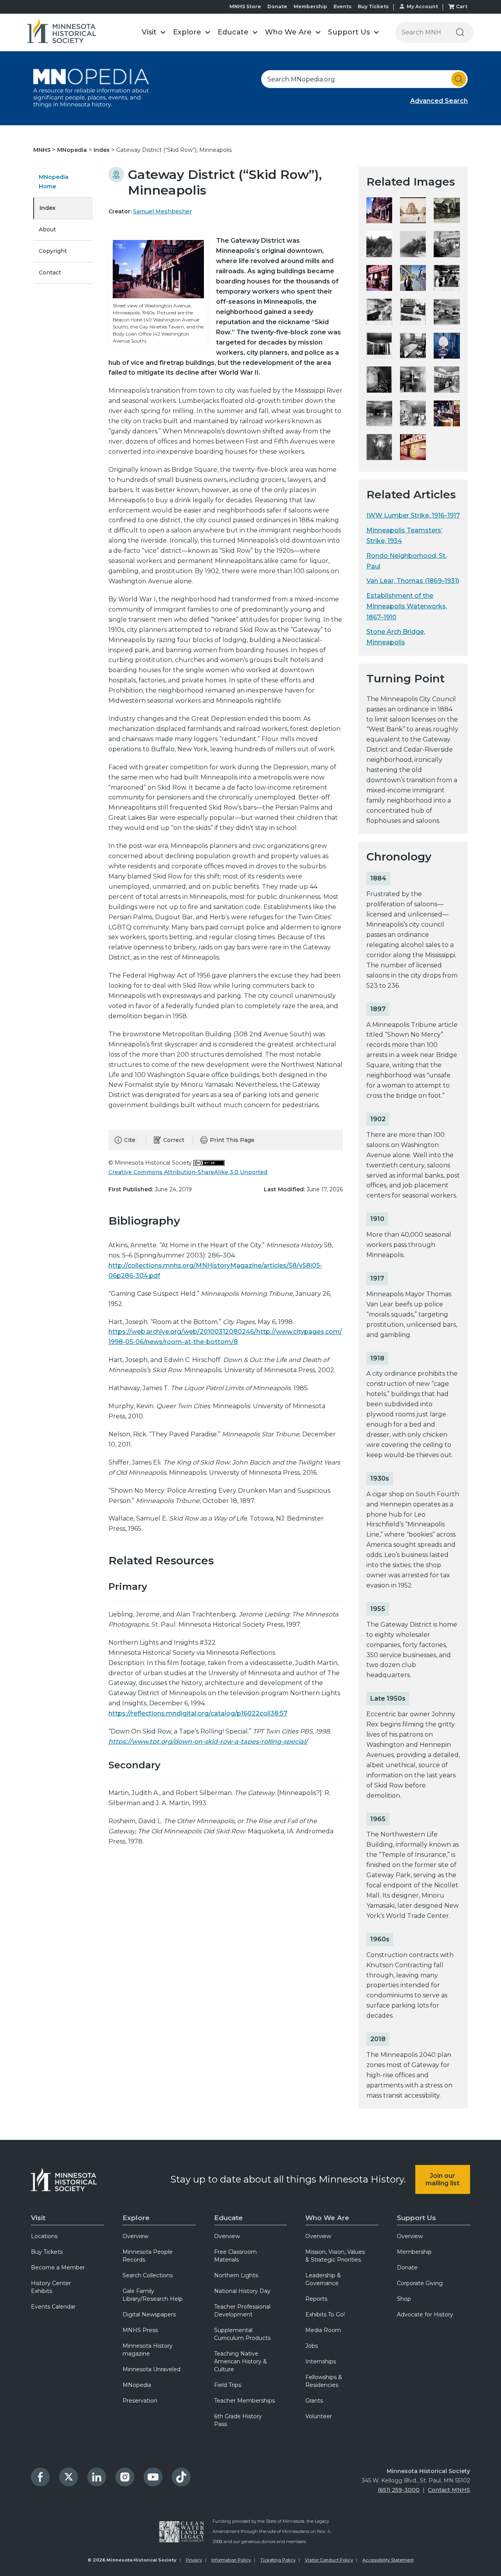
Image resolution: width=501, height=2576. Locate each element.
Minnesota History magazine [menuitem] (148, 2350)
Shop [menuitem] (404, 2299)
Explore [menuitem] (136, 2218)
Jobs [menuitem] (312, 2346)
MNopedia (73, 150)
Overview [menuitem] (135, 2236)
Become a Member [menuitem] (58, 2268)
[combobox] (364, 79)
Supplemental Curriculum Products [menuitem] (242, 2334)
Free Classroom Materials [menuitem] (235, 2256)
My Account (422, 6)
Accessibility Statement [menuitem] (388, 2560)
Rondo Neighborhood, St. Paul (406, 561)
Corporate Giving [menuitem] (420, 2283)
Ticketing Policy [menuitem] (278, 2560)
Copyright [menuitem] (53, 251)
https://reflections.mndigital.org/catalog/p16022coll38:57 (198, 1713)
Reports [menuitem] (316, 2299)
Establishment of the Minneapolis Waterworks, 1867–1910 (407, 606)
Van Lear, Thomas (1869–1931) (413, 581)
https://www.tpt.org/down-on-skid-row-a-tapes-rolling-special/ (208, 1742)
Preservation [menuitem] (140, 2401)
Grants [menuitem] (314, 2401)
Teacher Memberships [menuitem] (244, 2401)
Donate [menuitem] (407, 2268)
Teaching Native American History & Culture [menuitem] (241, 2361)
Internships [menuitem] (321, 2361)
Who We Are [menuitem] (327, 2218)
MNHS (43, 150)
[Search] (460, 32)
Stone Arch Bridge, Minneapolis (396, 637)
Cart (462, 6)
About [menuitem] (47, 229)
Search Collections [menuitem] (148, 2275)
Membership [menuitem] (414, 2252)
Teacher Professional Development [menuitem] (242, 2311)
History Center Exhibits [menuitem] (51, 2287)
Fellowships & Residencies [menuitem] (324, 2381)
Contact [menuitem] (50, 272)
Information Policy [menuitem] (231, 2560)
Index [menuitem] (48, 208)
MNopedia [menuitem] (137, 2385)
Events (342, 6)
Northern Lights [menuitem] (236, 2275)
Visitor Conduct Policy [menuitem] (329, 2560)
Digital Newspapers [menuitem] (149, 2314)
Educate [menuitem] (228, 2218)
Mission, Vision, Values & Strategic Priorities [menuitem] (335, 2256)
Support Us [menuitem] (416, 2218)
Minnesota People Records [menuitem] (148, 2256)
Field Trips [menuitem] (228, 2385)
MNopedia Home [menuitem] (54, 182)
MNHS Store (245, 6)
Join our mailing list (442, 2179)
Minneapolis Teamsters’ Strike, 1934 (404, 536)
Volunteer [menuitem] (319, 2416)
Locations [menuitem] (44, 2236)
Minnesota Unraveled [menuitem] (151, 2369)
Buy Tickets (373, 6)
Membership (310, 6)
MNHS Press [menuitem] (140, 2330)
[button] (153, 32)
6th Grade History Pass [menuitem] (238, 2420)
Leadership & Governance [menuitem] (323, 2279)
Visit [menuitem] (38, 2218)
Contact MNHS (449, 2490)
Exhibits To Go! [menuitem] (325, 2314)
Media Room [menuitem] (323, 2330)
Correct (174, 1140)
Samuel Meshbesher (162, 211)
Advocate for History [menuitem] (425, 2314)
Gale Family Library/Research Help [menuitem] (153, 2295)
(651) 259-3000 (399, 2490)
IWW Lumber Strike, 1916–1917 (413, 515)
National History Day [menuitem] (242, 2291)
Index (102, 150)
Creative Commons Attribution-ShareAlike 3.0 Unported (188, 1172)
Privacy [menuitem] (194, 2560)
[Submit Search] (459, 79)
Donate (277, 6)
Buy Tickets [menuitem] (47, 2252)
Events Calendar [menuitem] (53, 2307)
